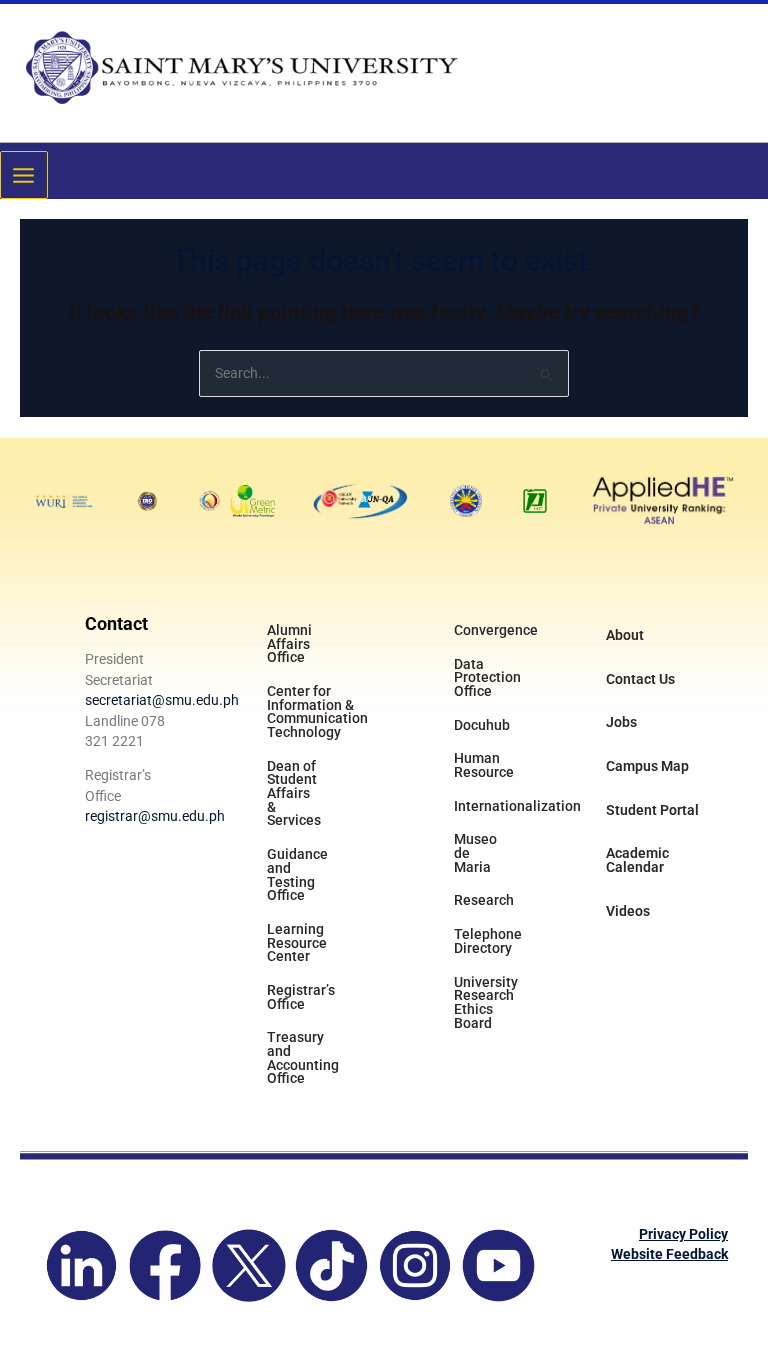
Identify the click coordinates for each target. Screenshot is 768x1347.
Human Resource (484, 765)
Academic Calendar (637, 860)
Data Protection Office (487, 677)
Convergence (496, 630)
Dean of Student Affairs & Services (294, 793)
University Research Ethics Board (486, 1002)
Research (484, 900)
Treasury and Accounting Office (303, 1057)
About (625, 635)
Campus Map (647, 766)
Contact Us (640, 679)
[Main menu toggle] (24, 175)
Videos (628, 911)
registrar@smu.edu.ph (155, 816)
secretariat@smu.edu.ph (162, 700)
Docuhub (482, 725)
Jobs (621, 722)
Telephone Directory (488, 941)
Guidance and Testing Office (297, 874)
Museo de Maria (475, 852)
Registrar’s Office (301, 997)
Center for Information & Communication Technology (315, 711)
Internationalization (502, 806)
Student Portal (652, 810)
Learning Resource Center (297, 942)
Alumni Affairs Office (289, 643)
